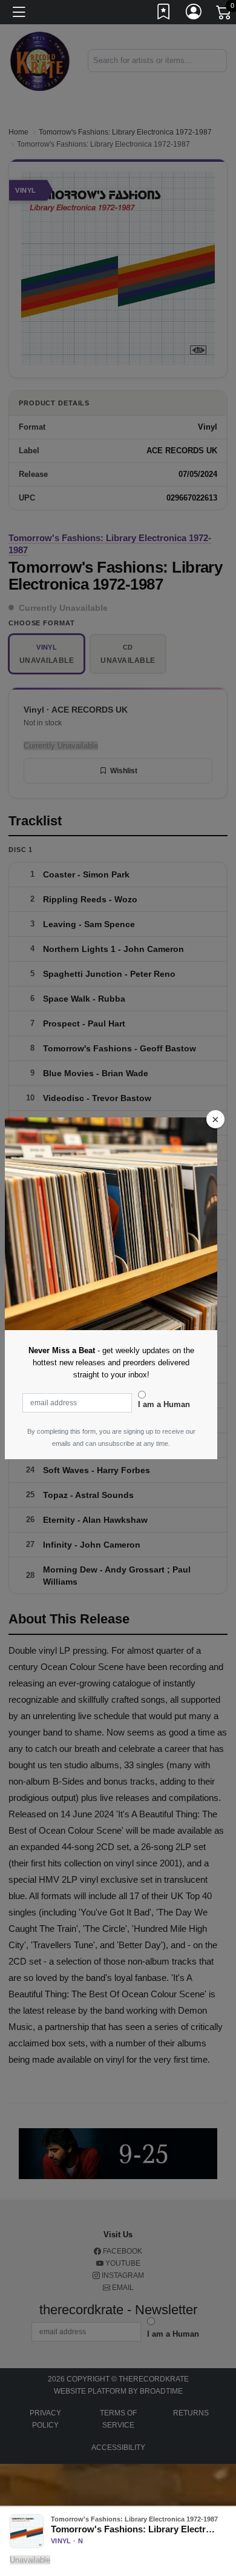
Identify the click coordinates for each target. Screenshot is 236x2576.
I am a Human (164, 1404)
